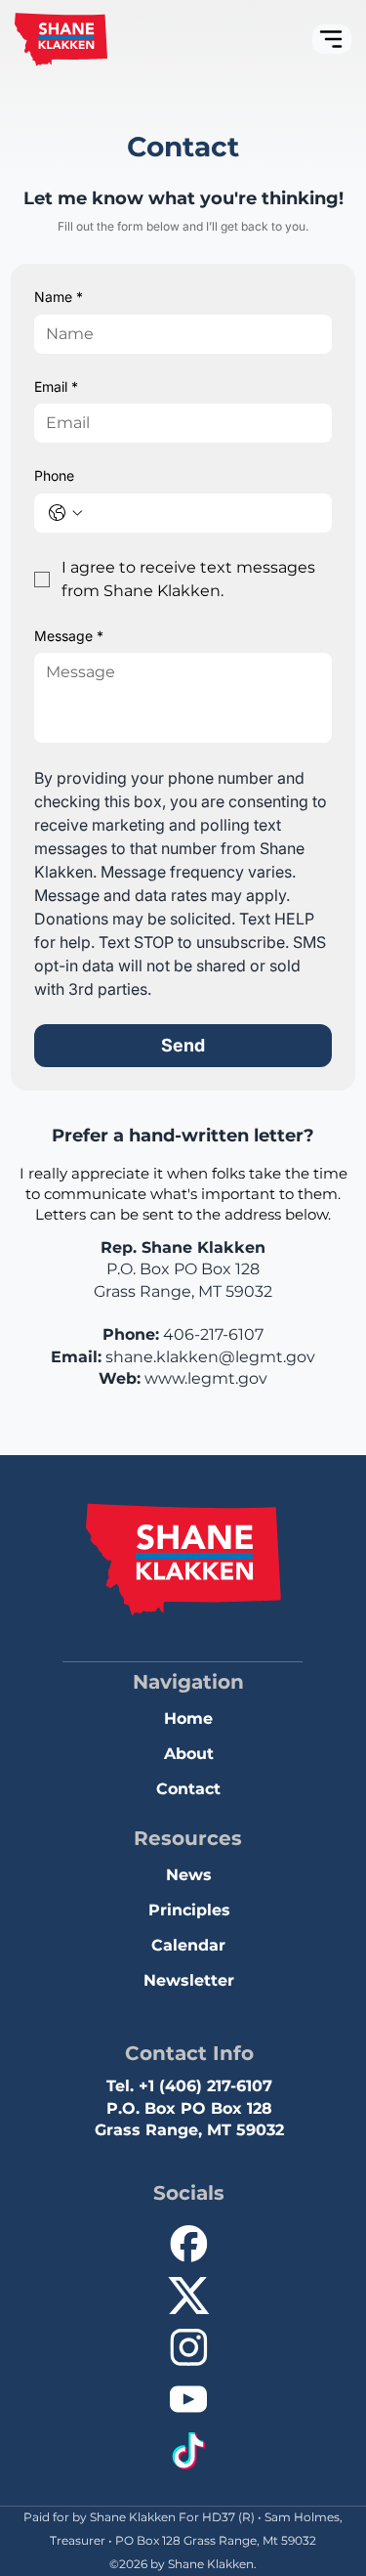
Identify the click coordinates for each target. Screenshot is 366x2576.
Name (59, 297)
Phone (54, 475)
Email (56, 386)
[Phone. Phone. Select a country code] (65, 513)
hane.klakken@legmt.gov (214, 1357)
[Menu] (332, 39)
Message (69, 636)
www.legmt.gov (206, 1378)
